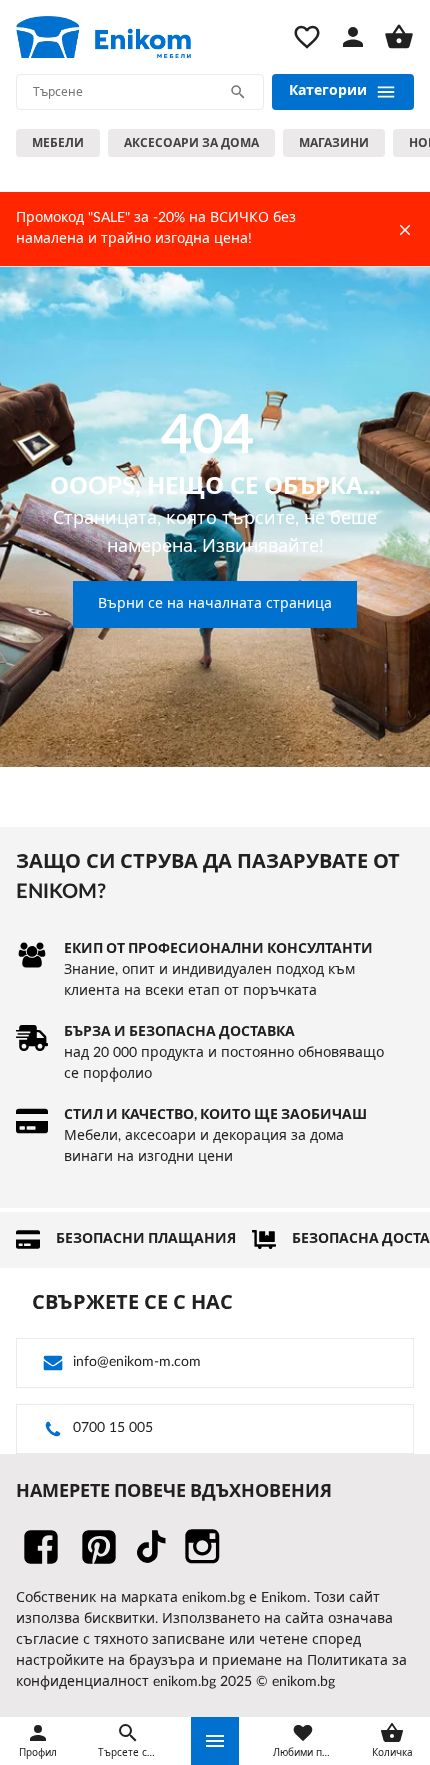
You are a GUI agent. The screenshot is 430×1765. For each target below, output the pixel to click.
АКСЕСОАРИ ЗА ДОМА (191, 143)
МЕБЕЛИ (58, 143)
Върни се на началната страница (215, 604)
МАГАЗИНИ (334, 143)
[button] (215, 1741)
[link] (103, 37)
